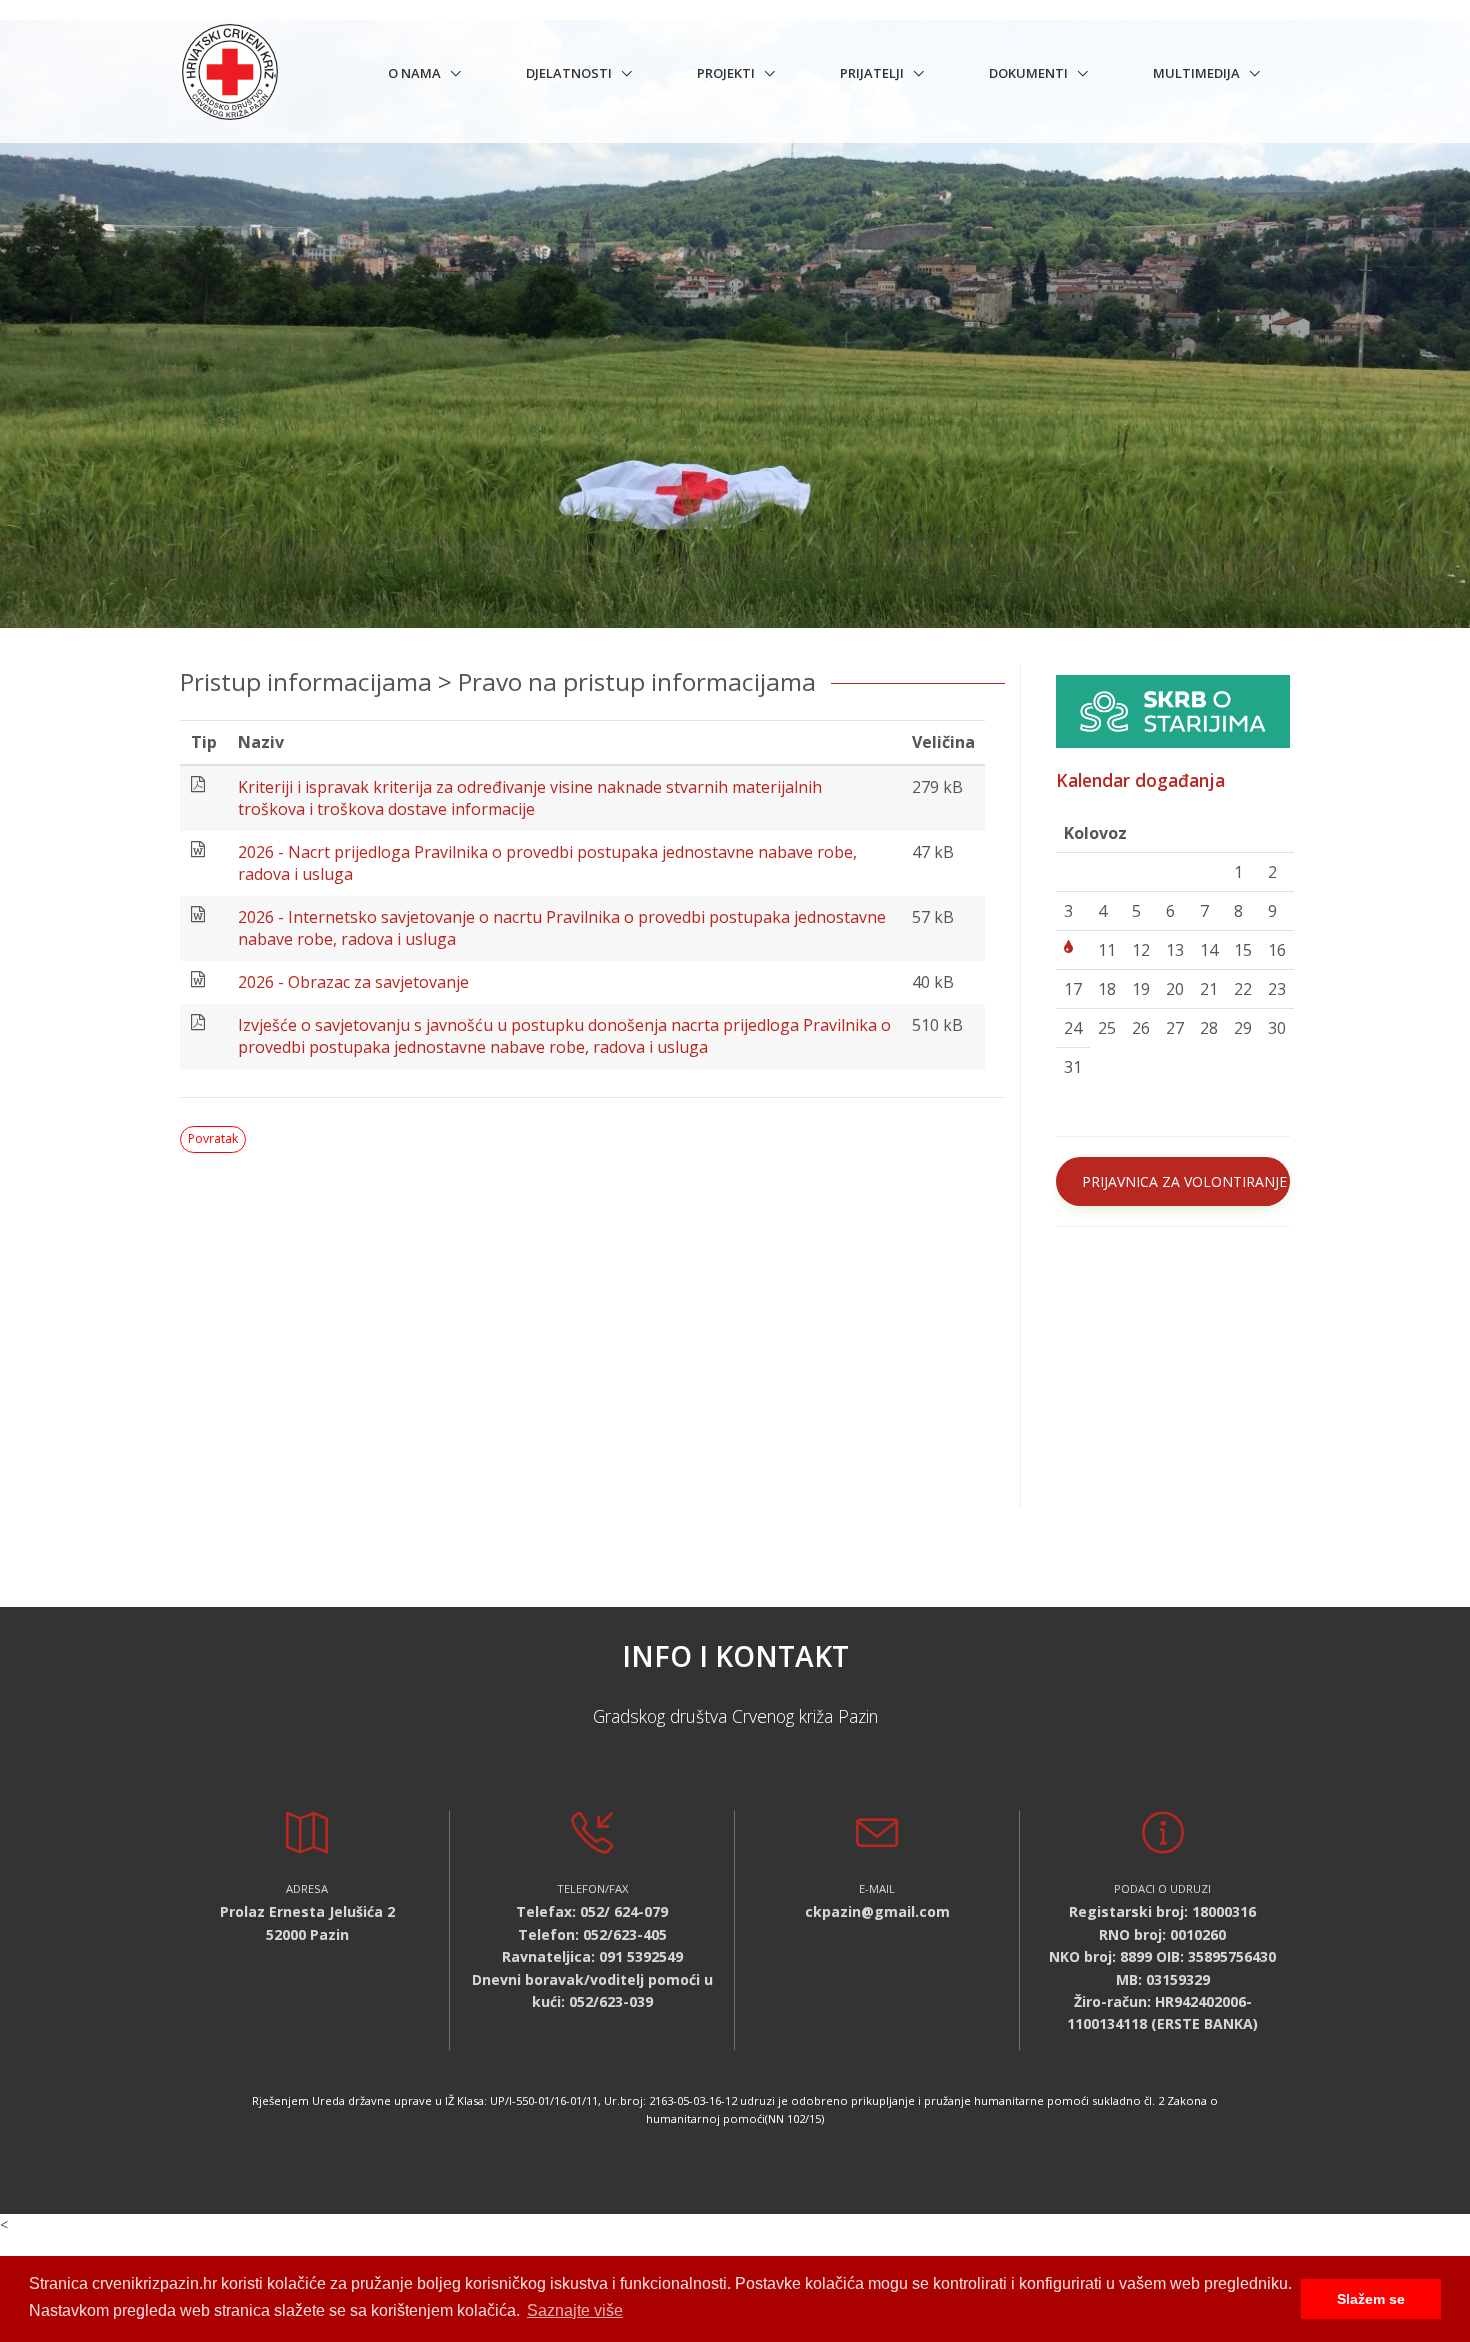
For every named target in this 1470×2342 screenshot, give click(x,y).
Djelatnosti (569, 73)
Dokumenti (1028, 73)
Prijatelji (872, 73)
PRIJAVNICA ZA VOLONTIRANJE (1184, 1181)
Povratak (213, 1138)
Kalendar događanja (1140, 780)
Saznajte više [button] (575, 2310)
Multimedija (1196, 73)
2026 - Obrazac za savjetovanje (353, 982)
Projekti (726, 73)
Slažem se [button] (1371, 2299)
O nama (414, 73)
